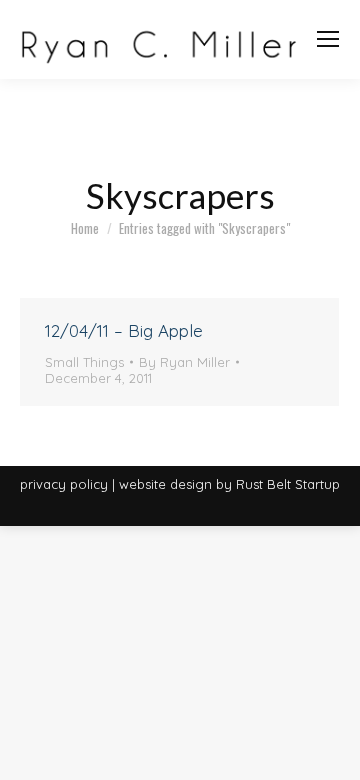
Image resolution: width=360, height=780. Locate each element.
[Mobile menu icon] (328, 39)
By (184, 362)
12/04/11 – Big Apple (124, 330)
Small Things (84, 362)
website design (165, 484)
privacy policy (64, 484)
